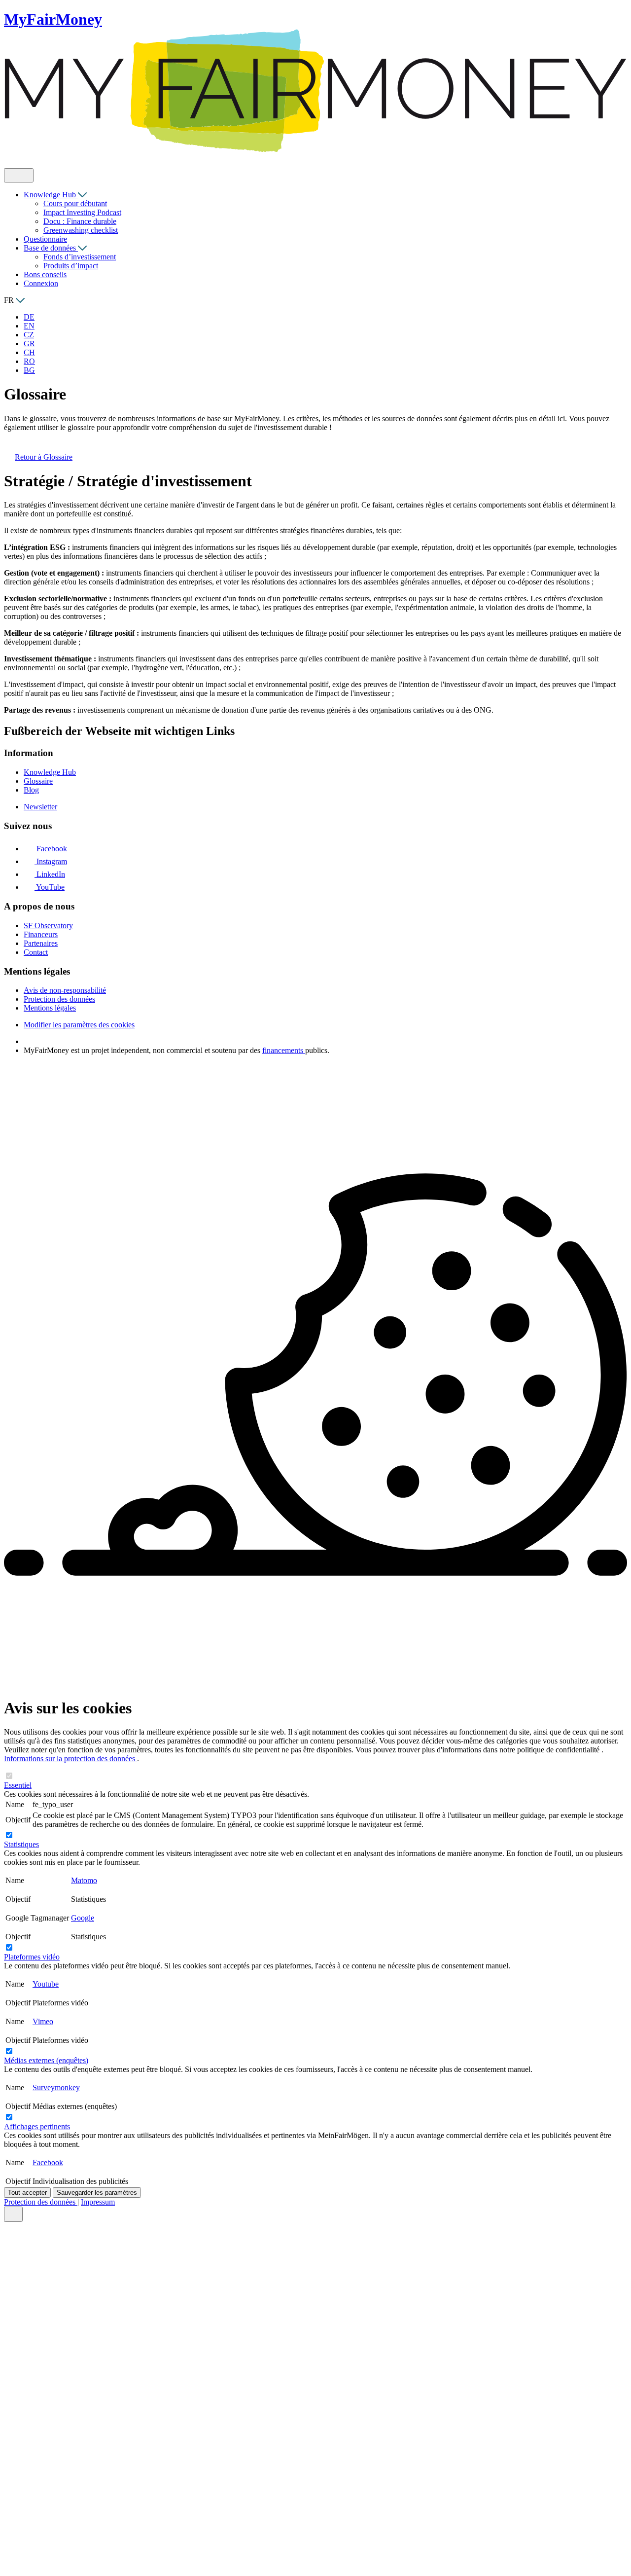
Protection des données (41, 2202)
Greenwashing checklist (81, 230)
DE (29, 317)
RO (29, 361)
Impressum (98, 2202)
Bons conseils (45, 274)
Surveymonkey (56, 2087)
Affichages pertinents (37, 2126)
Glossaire (44, 457)
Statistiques (21, 1844)
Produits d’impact (71, 266)
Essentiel (18, 1785)
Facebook (51, 849)
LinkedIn (50, 874)
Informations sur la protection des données (70, 1759)
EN (29, 326)
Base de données (51, 248)
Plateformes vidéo (32, 1957)
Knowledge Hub (51, 195)
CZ (29, 335)
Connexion (41, 283)
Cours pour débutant (75, 203)
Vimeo (43, 2021)
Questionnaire (45, 239)
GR (29, 344)
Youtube (46, 1984)
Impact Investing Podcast (82, 212)
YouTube (50, 887)
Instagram (51, 861)
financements (284, 1050)
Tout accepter (27, 2193)
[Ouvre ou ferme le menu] (19, 175)
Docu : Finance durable (80, 221)
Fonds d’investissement (80, 257)
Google (83, 1918)
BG (29, 370)
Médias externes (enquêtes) (46, 2060)
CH (29, 352)
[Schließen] (13, 2214)
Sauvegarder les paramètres (97, 2193)
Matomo (84, 1880)
